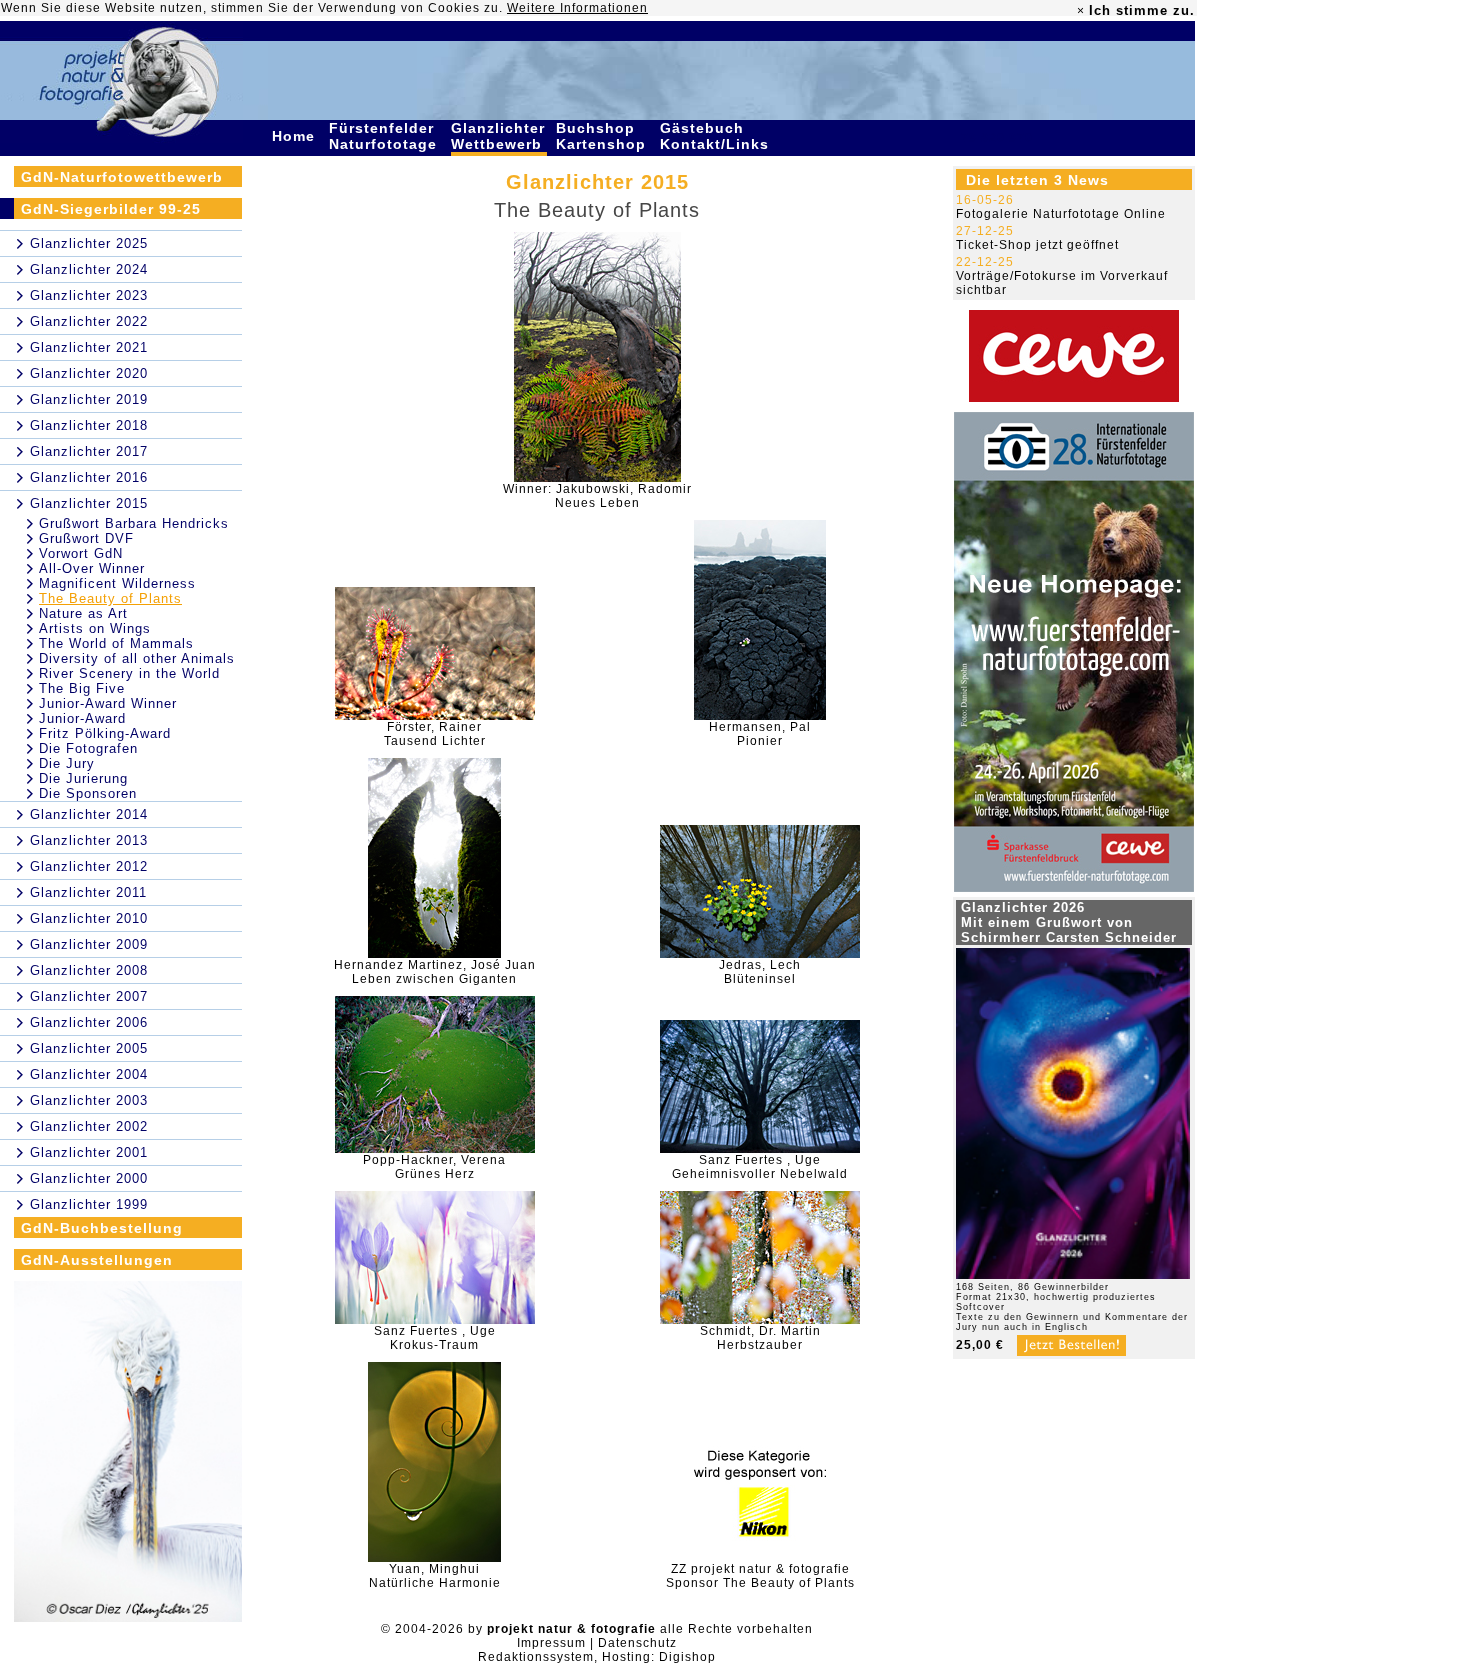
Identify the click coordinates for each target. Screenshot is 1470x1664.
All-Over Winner (92, 568)
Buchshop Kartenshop (603, 136)
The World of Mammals (116, 643)
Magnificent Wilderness (117, 583)
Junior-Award (82, 718)
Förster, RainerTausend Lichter (435, 734)
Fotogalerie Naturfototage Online (1061, 214)
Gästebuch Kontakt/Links (717, 136)
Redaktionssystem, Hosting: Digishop (597, 1657)
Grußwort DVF (86, 538)
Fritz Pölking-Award (105, 733)
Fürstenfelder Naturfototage (385, 136)
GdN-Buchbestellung (102, 1228)
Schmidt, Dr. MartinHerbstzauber (760, 1338)
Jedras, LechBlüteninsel (760, 972)
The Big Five (82, 688)
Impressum (551, 1643)
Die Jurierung (83, 778)
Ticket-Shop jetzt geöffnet (1037, 245)
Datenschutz (637, 1643)
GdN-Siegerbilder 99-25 (111, 209)
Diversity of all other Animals (137, 658)
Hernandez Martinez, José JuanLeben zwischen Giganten (435, 972)
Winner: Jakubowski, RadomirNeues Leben (597, 496)
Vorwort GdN (81, 553)
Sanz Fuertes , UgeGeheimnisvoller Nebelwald (760, 1167)
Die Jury (67, 763)
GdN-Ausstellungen (97, 1260)
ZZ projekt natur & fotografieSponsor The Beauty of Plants (760, 1576)
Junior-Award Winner (108, 703)
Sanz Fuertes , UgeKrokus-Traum (435, 1338)
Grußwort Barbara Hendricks (134, 523)
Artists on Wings (95, 628)
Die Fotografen (88, 748)
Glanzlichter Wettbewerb (499, 136)
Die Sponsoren (88, 793)
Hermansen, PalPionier (760, 734)
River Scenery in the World (129, 673)
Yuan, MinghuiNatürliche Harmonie (435, 1576)
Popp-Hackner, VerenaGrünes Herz (434, 1167)
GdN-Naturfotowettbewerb (122, 177)
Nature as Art (83, 613)
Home (296, 136)
